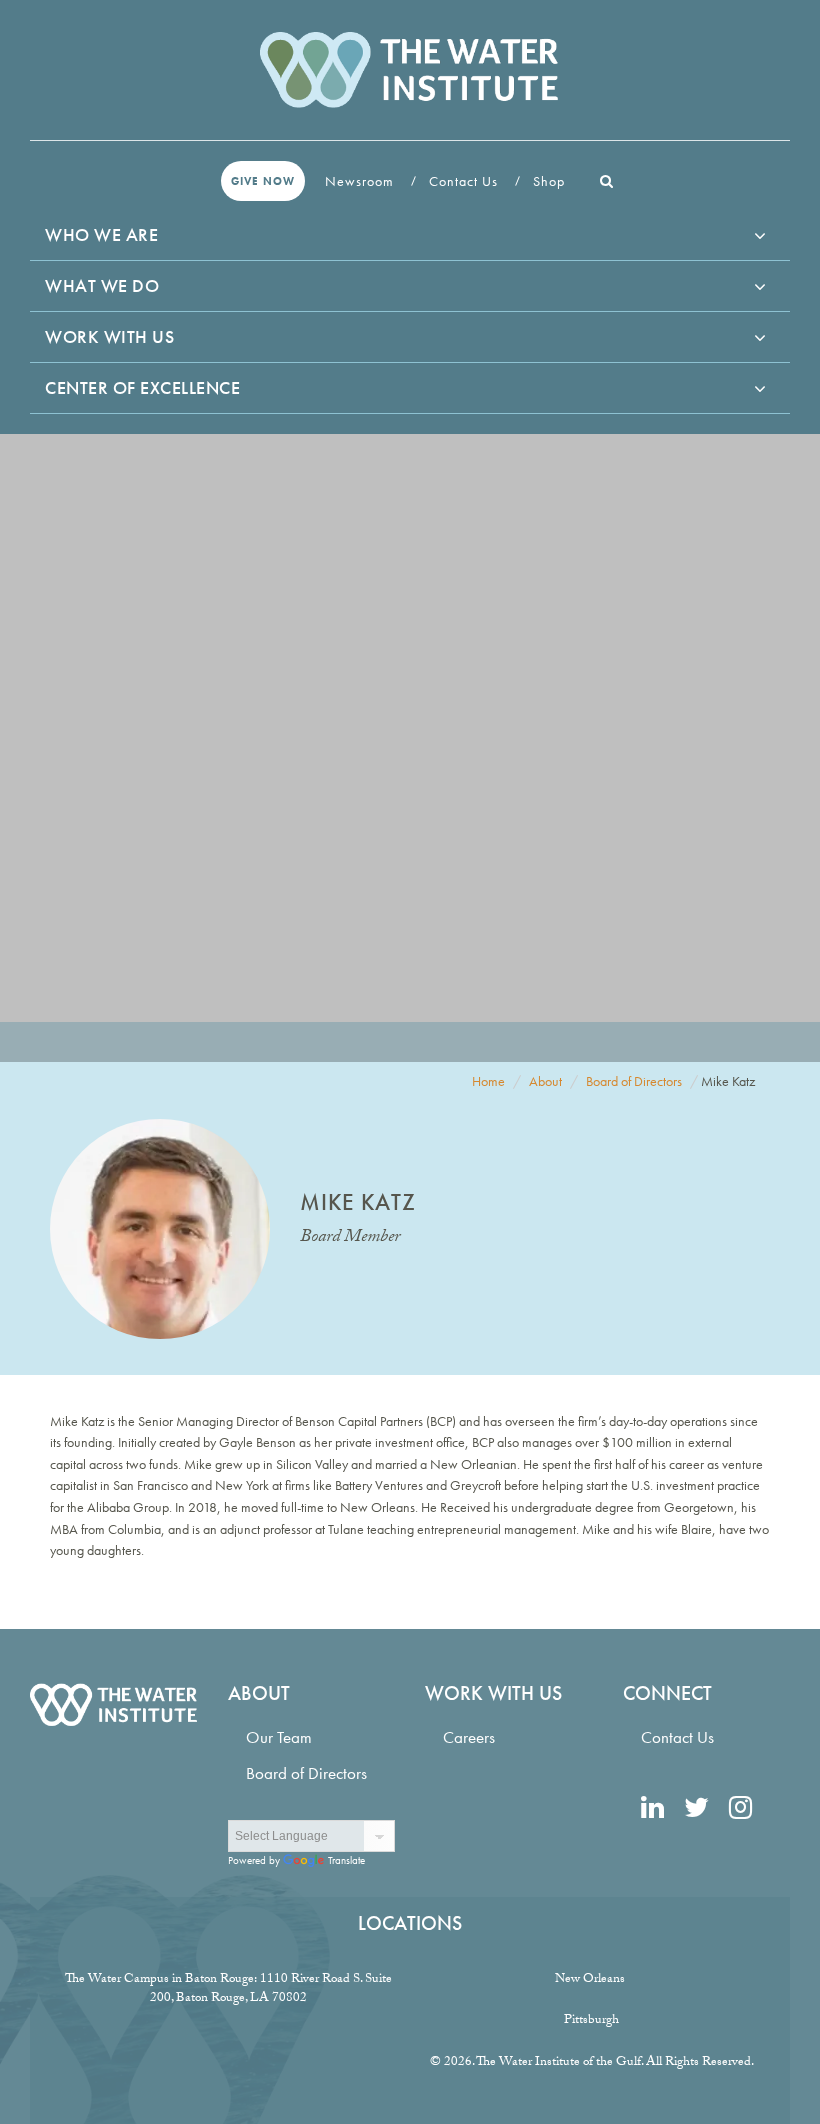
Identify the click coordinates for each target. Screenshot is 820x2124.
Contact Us (465, 181)
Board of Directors (634, 1081)
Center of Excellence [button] (142, 387)
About (545, 1081)
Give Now (263, 181)
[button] (607, 181)
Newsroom (361, 181)
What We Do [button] (102, 285)
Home (488, 1081)
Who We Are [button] (101, 234)
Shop (551, 181)
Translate (346, 1860)
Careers (469, 1737)
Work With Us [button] (109, 336)
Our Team (279, 1737)
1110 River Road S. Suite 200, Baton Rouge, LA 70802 (271, 1989)
